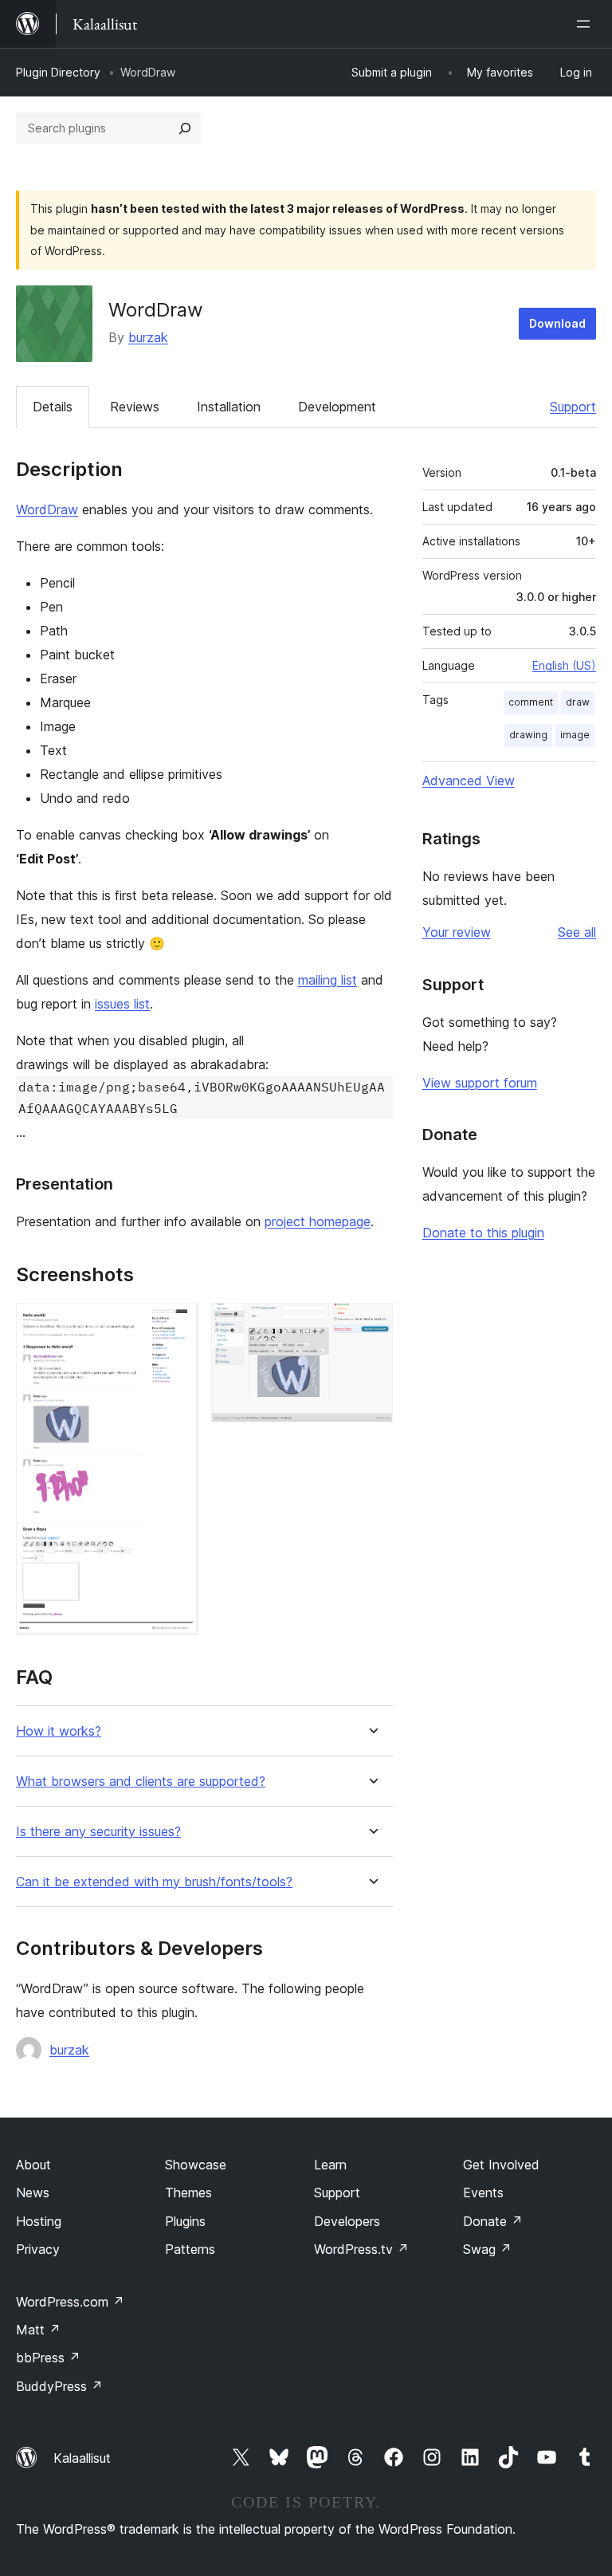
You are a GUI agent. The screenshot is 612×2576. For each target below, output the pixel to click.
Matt (38, 2330)
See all (577, 932)
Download (557, 323)
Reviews (135, 407)
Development (337, 407)
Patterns (190, 2249)
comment (531, 702)
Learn (330, 2165)
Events (483, 2193)
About (33, 2165)
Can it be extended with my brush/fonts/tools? (154, 1882)
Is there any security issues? (98, 1832)
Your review (457, 932)
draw (578, 702)
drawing (528, 735)
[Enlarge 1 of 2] (177, 1324)
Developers (347, 2221)
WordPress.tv (361, 2249)
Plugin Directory (58, 72)
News (33, 2193)
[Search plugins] (185, 128)
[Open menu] (586, 24)
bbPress (48, 2358)
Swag (487, 2249)
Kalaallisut (82, 2458)
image (575, 735)
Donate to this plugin (483, 1233)
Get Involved (501, 2165)
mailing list (328, 980)
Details (53, 407)
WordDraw (47, 509)
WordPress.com (70, 2302)
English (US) (564, 665)
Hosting (39, 2221)
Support (573, 407)
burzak (148, 337)
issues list (122, 1004)
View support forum (480, 1083)
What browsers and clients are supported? (141, 1782)
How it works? (59, 1731)
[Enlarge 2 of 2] (371, 1324)
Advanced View (469, 781)
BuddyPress (59, 2386)
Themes (188, 2193)
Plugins (185, 2221)
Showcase (196, 2165)
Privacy (38, 2249)
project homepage (318, 1221)
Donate (493, 2221)
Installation (229, 407)
